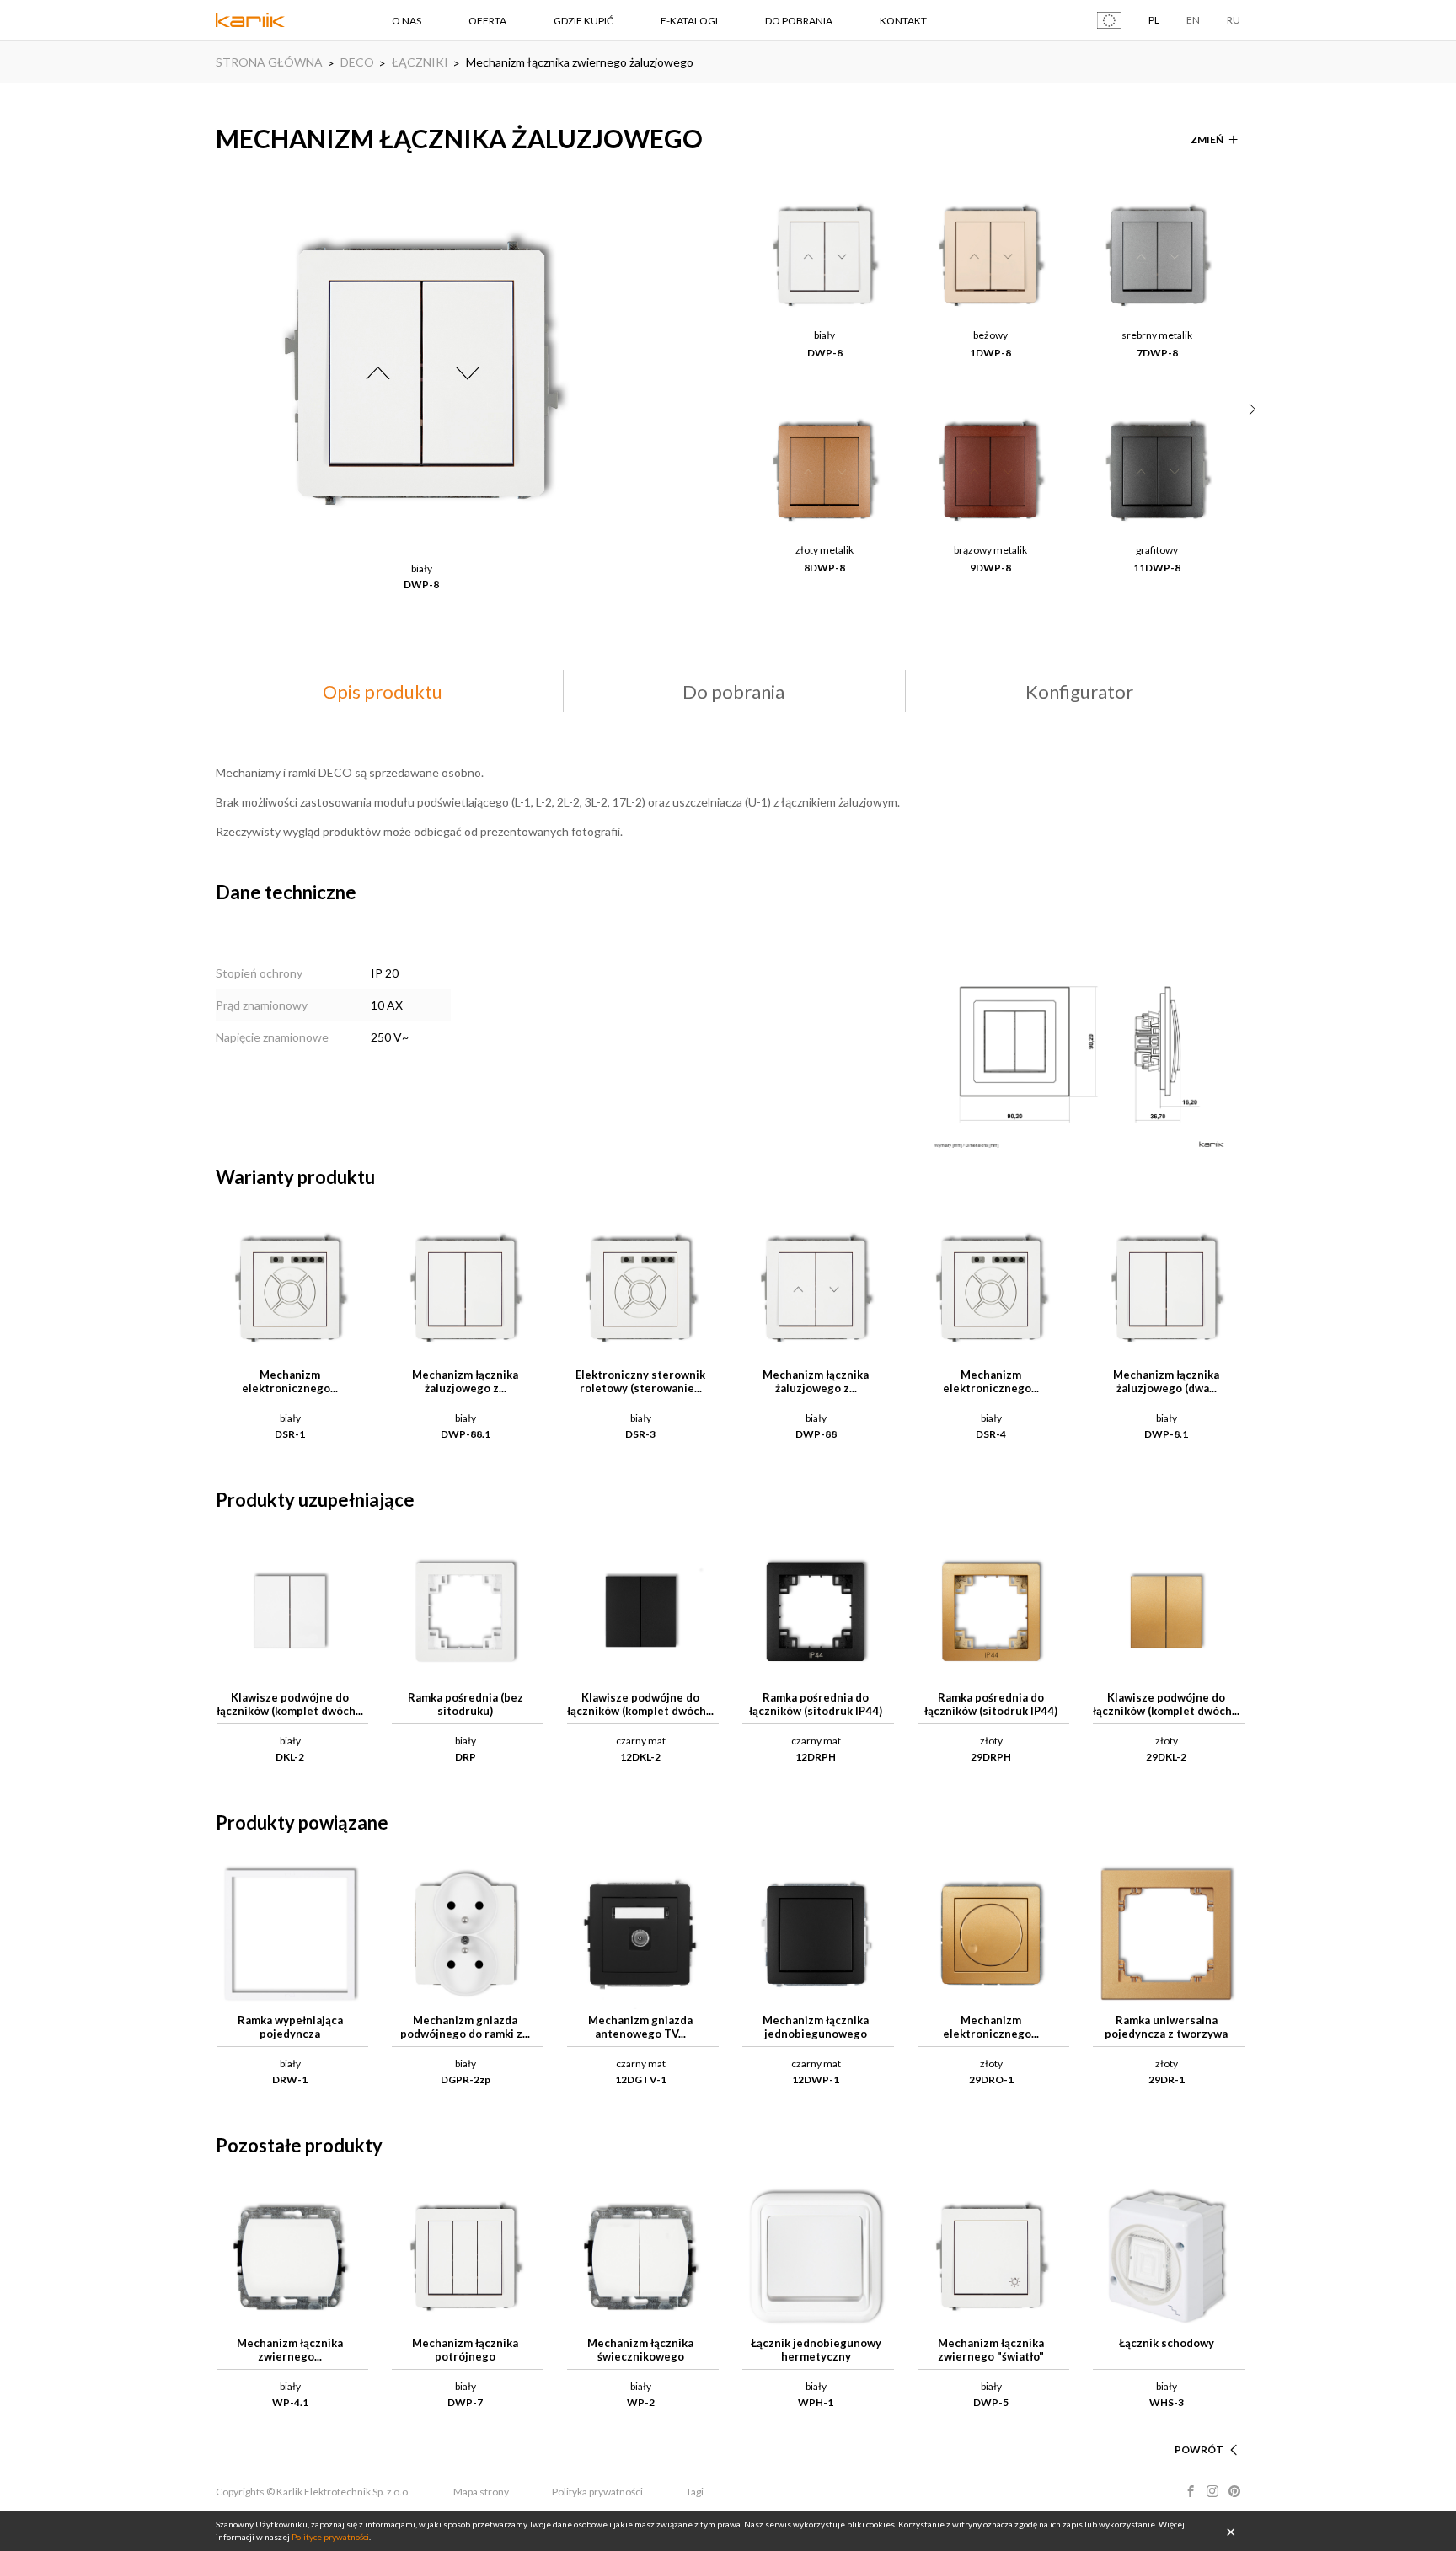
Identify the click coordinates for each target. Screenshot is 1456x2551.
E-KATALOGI (689, 21)
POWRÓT (1199, 2449)
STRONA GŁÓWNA (269, 62)
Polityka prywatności (597, 2492)
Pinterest (1234, 2491)
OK (1231, 2531)
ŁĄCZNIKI (420, 62)
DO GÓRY (1200, 2429)
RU (1234, 20)
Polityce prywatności (330, 2537)
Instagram (1212, 2491)
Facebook (1191, 2491)
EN (1193, 20)
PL (1154, 20)
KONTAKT (903, 21)
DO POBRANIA (799, 21)
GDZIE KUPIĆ (583, 21)
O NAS (407, 21)
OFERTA (487, 21)
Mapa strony (481, 2492)
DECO (357, 62)
